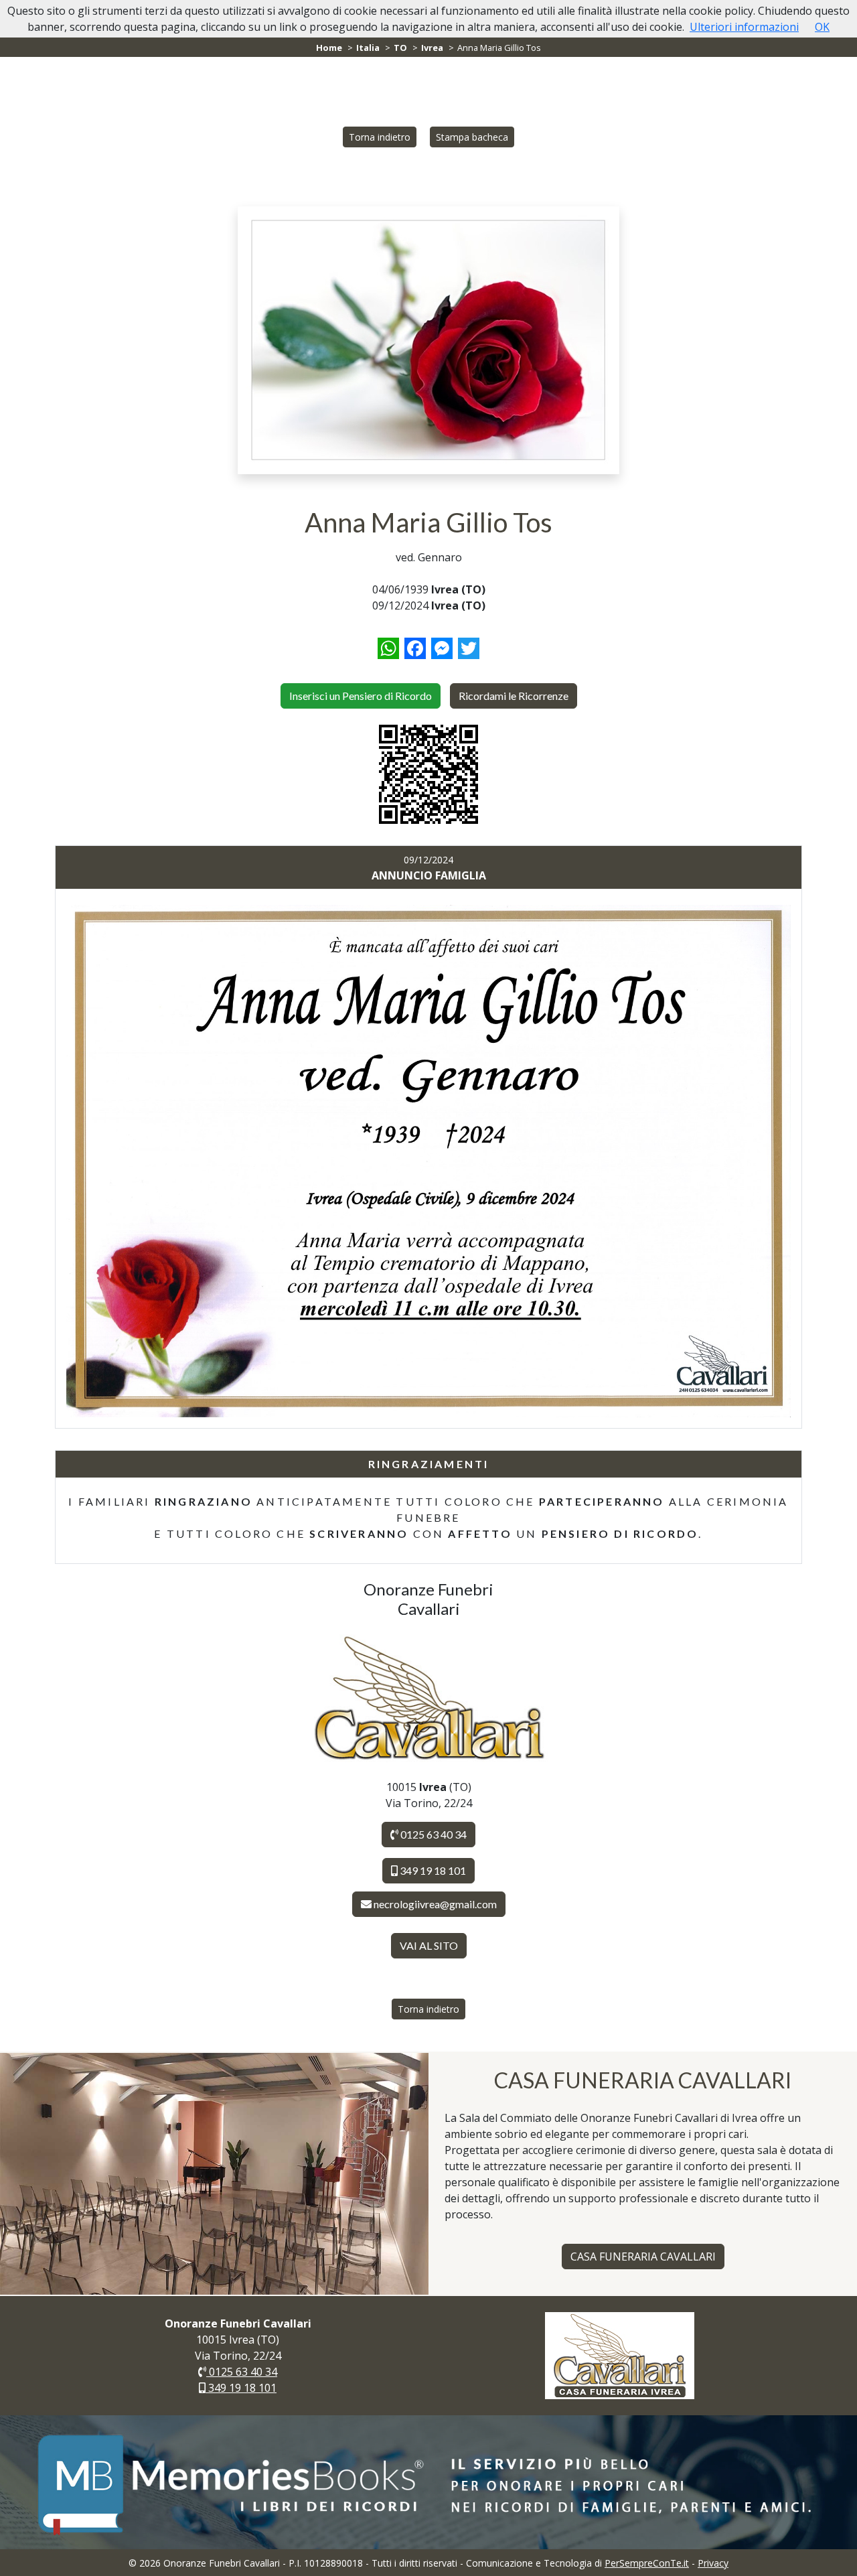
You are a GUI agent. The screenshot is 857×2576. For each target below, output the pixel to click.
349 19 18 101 (432, 1870)
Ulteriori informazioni (744, 27)
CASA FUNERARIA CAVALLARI (643, 2257)
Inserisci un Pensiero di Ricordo (361, 696)
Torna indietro (380, 137)
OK (822, 27)
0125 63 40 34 (433, 1834)
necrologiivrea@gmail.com (435, 1904)
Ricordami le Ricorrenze (514, 696)
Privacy (713, 2563)
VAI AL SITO (429, 1945)
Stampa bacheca (472, 137)
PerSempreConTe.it (647, 2563)
